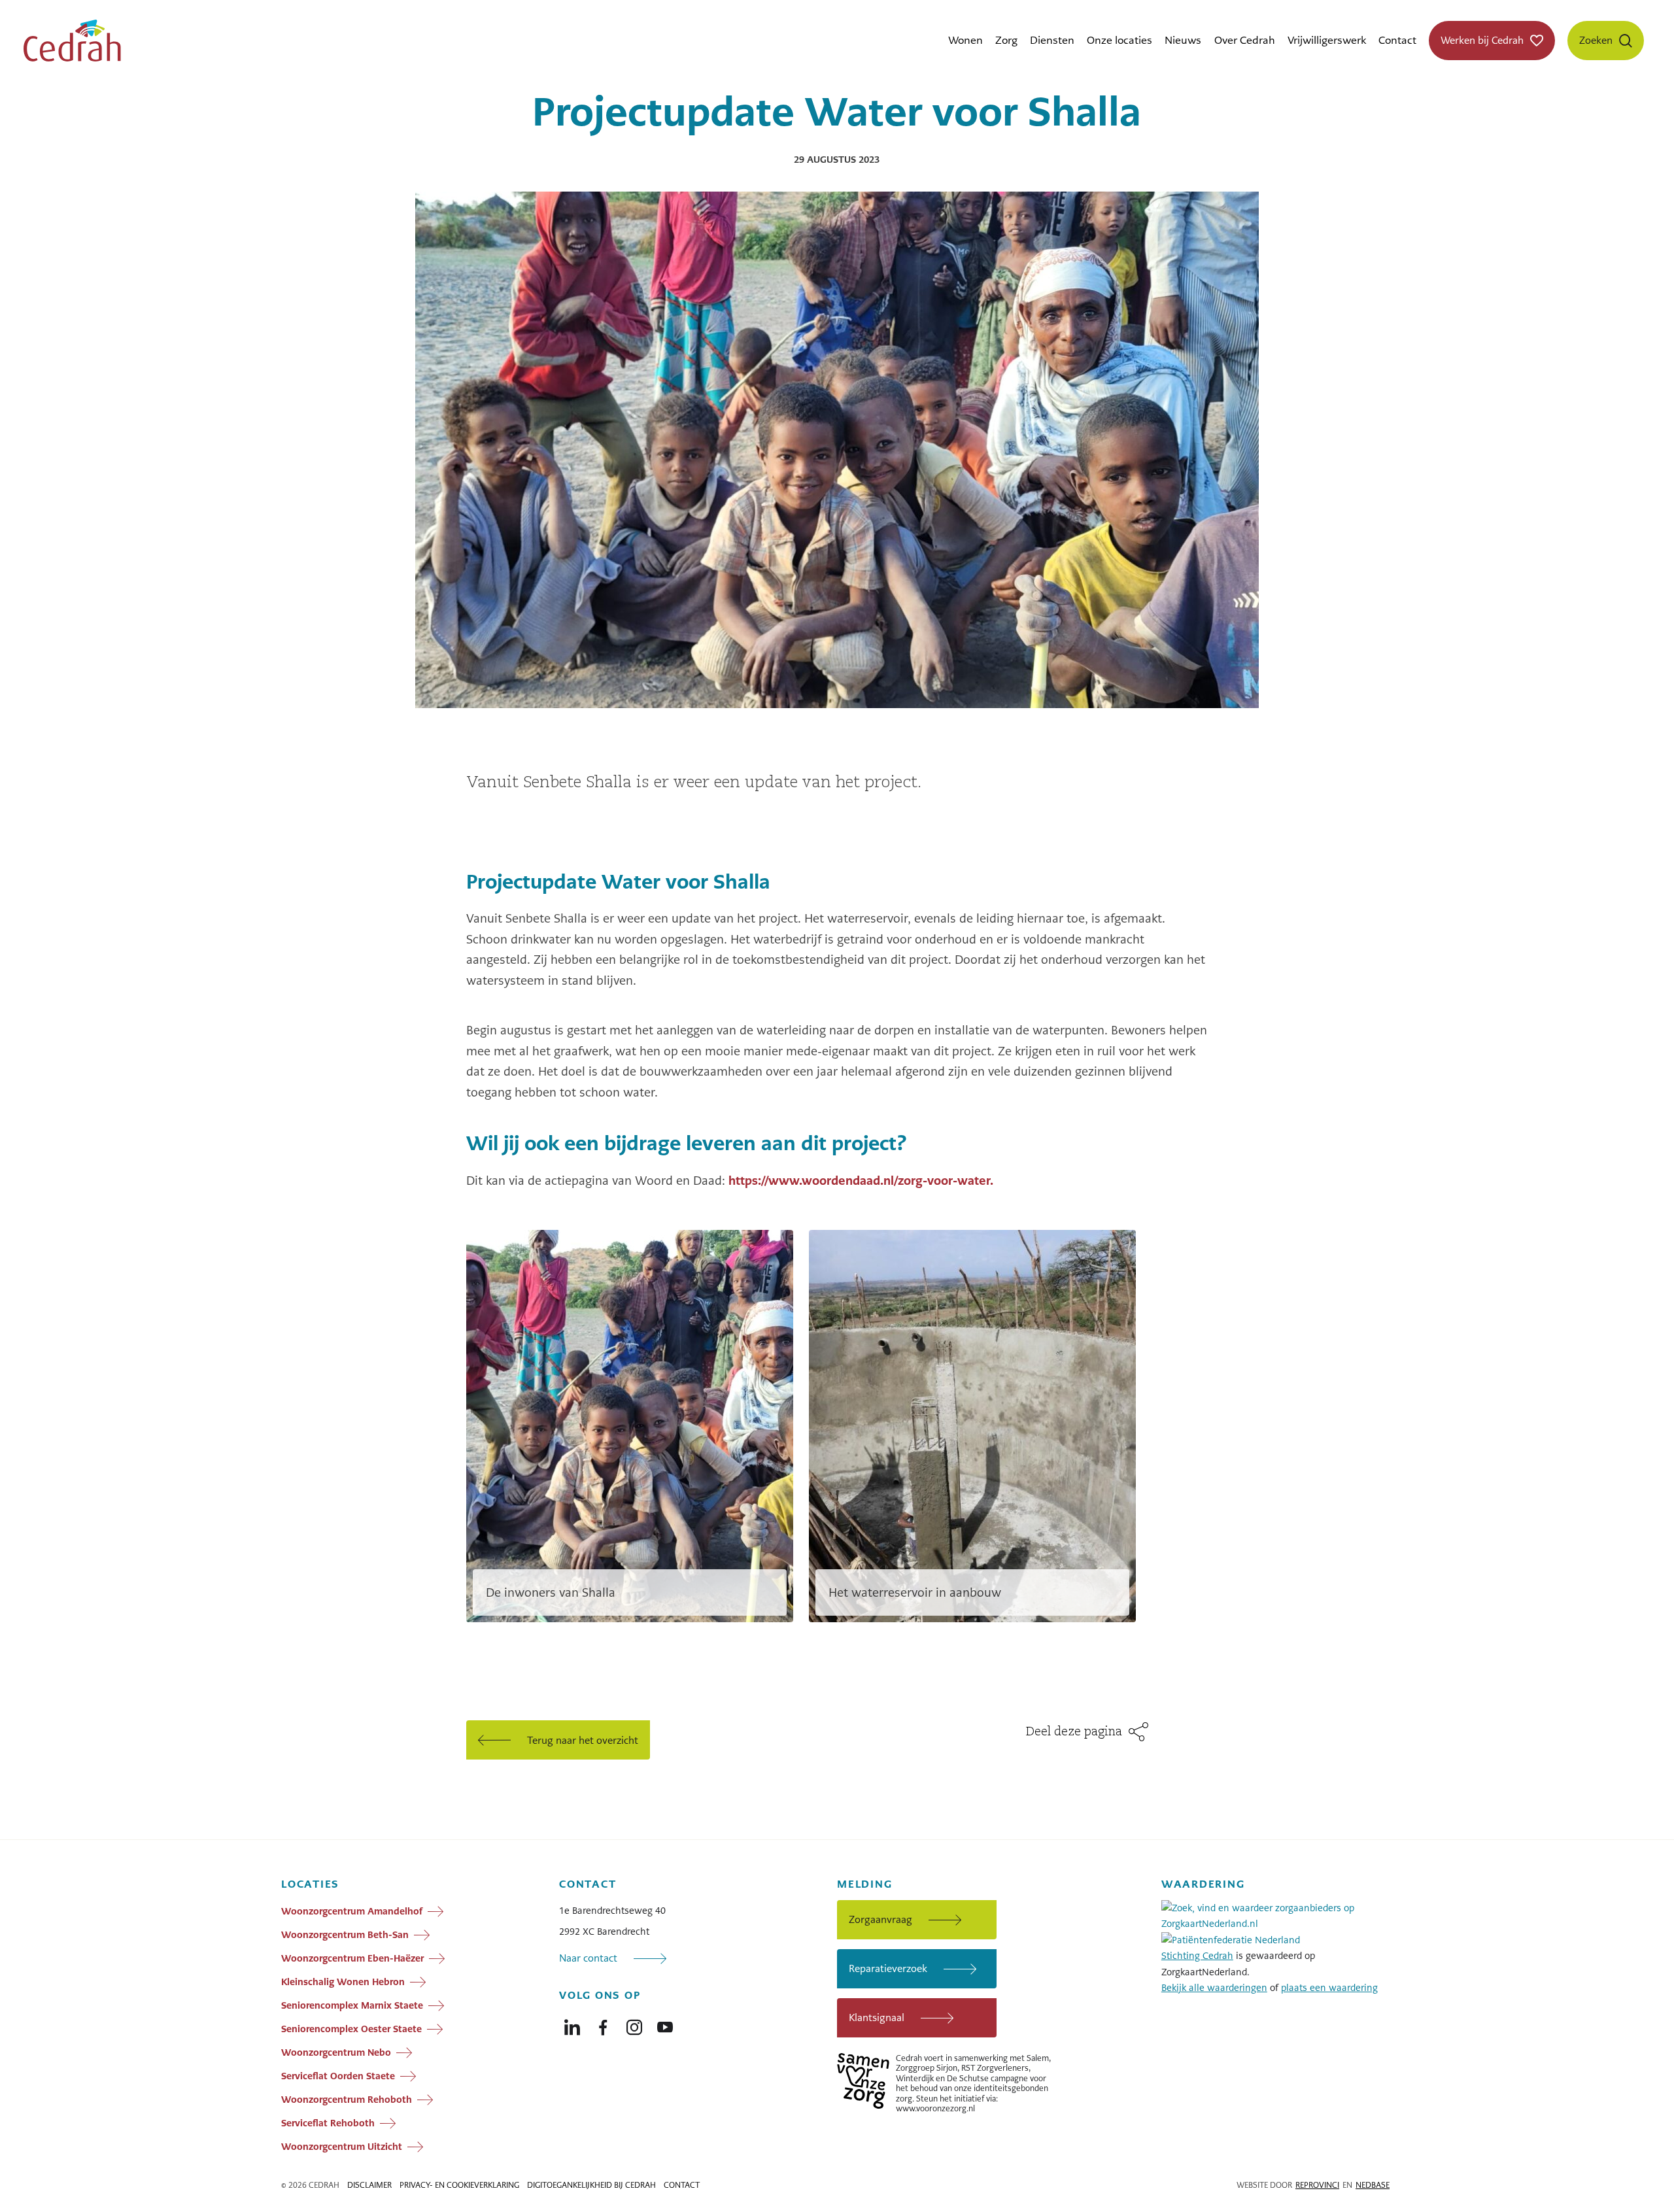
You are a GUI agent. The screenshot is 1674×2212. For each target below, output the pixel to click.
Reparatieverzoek (888, 1968)
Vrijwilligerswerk (1327, 40)
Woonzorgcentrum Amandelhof (352, 1911)
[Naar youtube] (665, 2024)
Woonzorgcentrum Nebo (336, 2052)
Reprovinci (1317, 2185)
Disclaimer (369, 2185)
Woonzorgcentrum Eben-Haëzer (352, 1958)
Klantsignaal (877, 2017)
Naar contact (588, 1958)
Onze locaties (1119, 40)
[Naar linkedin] (572, 2024)
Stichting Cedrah (1197, 1956)
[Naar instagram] (634, 2024)
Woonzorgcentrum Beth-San (345, 1934)
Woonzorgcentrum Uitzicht (342, 2146)
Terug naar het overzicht (583, 1740)
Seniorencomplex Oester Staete (351, 2028)
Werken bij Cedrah (1482, 40)
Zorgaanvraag (880, 1919)
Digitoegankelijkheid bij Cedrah (591, 2185)
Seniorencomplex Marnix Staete (352, 2005)
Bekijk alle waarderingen (1214, 1988)
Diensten (1052, 40)
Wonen (965, 40)
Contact (1397, 40)
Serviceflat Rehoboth (328, 2122)
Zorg (1006, 40)
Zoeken (1596, 40)
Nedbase (1373, 2185)
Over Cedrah (1245, 40)
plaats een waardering (1329, 1988)
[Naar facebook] (603, 2024)
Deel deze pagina (1074, 1732)
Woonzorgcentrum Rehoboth (347, 2099)
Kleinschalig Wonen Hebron (343, 1981)
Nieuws (1183, 40)
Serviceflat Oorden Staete (338, 2075)
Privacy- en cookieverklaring (459, 2185)
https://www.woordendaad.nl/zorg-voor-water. (861, 1181)
